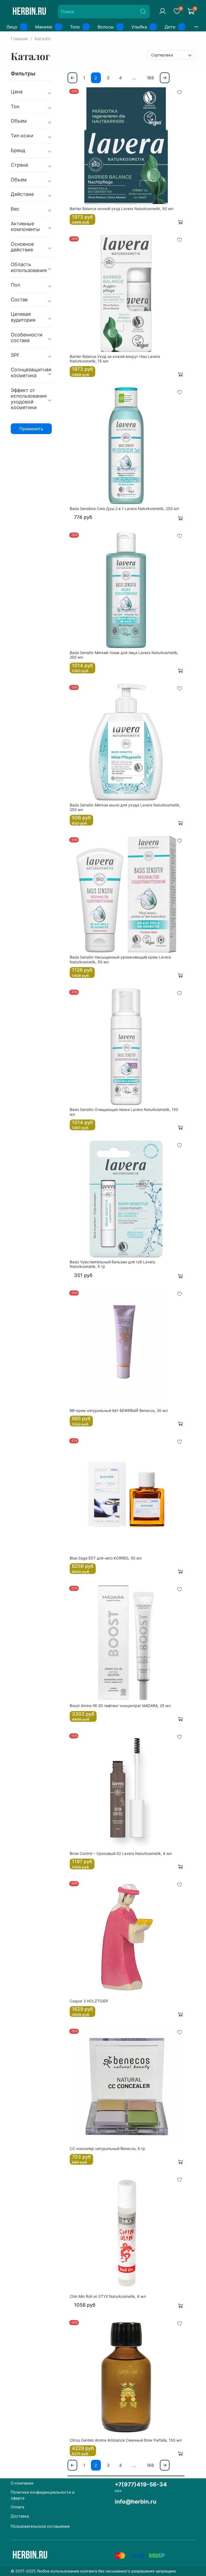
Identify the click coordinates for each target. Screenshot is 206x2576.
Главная (19, 39)
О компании (22, 2483)
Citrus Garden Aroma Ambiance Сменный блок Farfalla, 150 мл (126, 2440)
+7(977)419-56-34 (141, 2484)
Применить (31, 429)
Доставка (20, 2516)
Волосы (106, 27)
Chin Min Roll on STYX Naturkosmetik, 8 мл (108, 2296)
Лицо (12, 27)
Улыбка (139, 27)
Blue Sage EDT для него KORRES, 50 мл (106, 1558)
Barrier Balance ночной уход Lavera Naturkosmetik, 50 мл (122, 209)
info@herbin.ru (136, 2502)
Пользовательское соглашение (40, 2526)
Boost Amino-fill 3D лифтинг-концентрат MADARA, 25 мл (120, 1706)
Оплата (17, 2507)
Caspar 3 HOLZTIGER (89, 2001)
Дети (170, 27)
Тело (75, 27)
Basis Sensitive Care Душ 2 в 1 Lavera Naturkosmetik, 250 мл (124, 509)
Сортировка (162, 55)
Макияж (44, 27)
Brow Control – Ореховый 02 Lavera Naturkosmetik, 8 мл (121, 1853)
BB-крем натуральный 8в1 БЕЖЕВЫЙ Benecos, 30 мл (119, 1410)
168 (150, 78)
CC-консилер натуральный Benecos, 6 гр (107, 2148)
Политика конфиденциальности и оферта (43, 2495)
